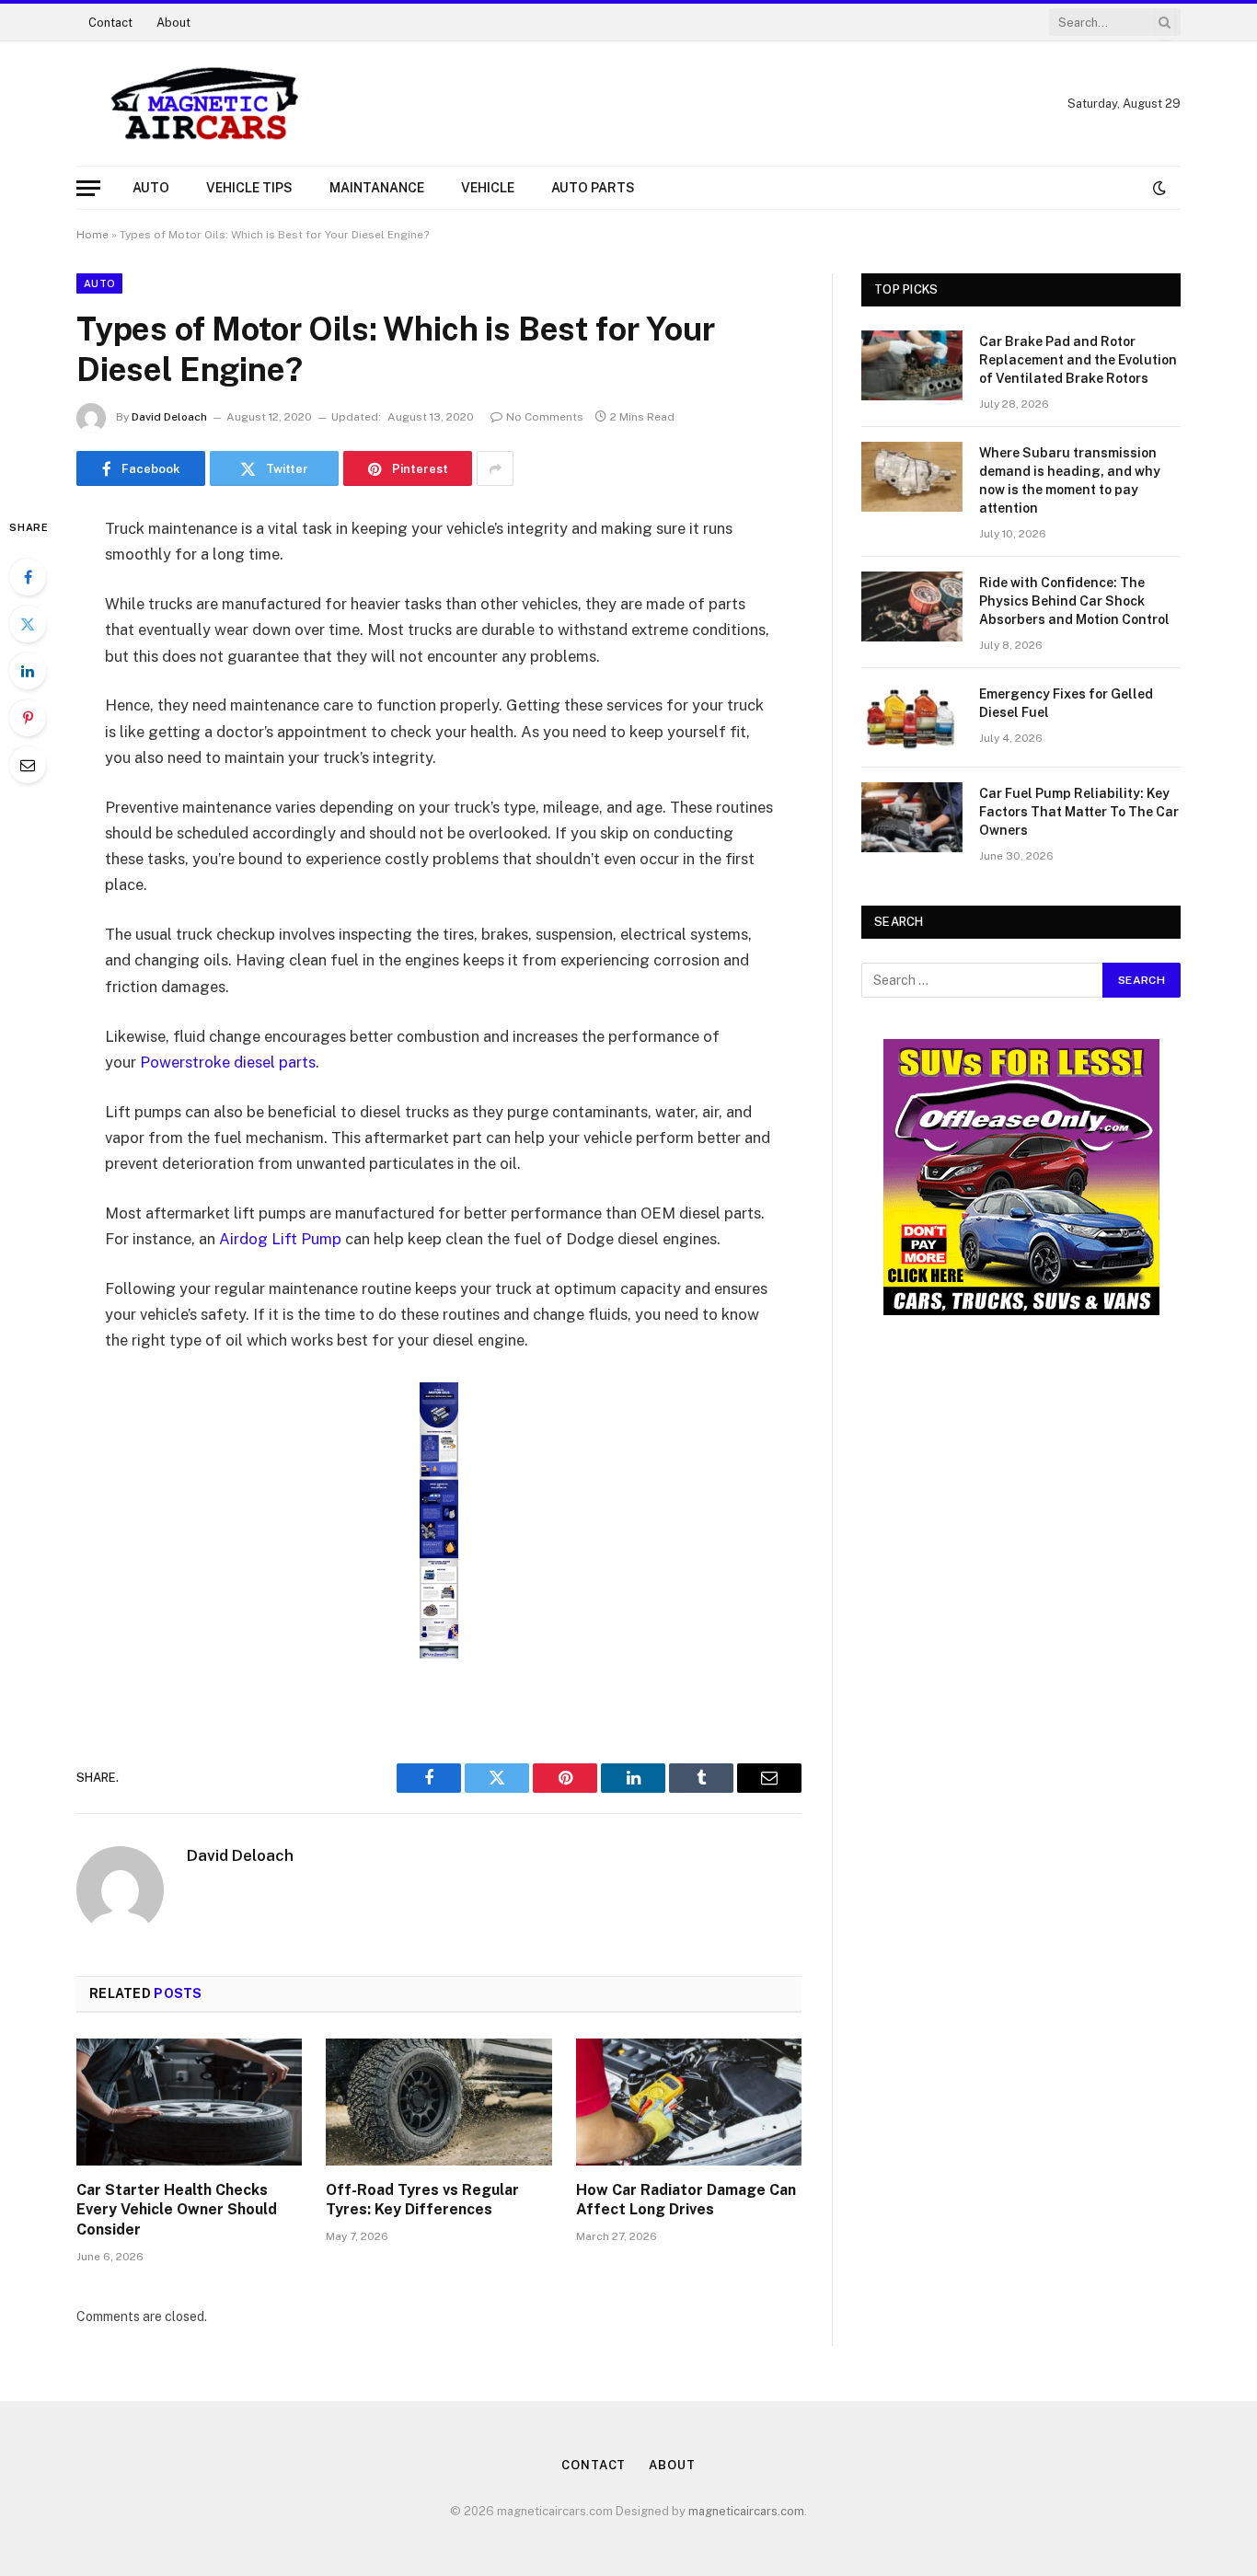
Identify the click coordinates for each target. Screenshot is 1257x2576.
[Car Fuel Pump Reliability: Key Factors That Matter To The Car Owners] (912, 817)
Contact (110, 23)
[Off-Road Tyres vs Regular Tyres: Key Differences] (438, 2102)
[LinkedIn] (28, 671)
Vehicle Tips (249, 188)
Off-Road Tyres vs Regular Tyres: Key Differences (422, 2200)
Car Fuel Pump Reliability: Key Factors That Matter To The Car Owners (1079, 812)
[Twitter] (28, 624)
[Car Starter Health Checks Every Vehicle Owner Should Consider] (189, 2102)
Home (92, 235)
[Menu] (88, 188)
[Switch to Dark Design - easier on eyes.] (1158, 188)
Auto (151, 188)
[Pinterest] (28, 718)
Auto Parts (593, 188)
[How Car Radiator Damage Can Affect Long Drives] (689, 2102)
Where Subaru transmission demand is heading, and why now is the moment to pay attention (1070, 480)
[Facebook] (28, 577)
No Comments (545, 417)
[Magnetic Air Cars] (205, 104)
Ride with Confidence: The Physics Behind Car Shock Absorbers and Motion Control (1074, 601)
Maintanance (377, 188)
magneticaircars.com (746, 2511)
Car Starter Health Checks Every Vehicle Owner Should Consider (177, 2210)
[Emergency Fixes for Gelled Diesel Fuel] (912, 718)
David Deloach (169, 417)
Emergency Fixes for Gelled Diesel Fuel (1066, 703)
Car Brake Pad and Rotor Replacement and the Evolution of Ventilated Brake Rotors (1078, 360)
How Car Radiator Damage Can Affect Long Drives (686, 2200)
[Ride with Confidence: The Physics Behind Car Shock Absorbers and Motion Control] (912, 606)
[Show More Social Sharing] (495, 468)
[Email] (28, 765)
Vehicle (488, 188)
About (173, 23)
